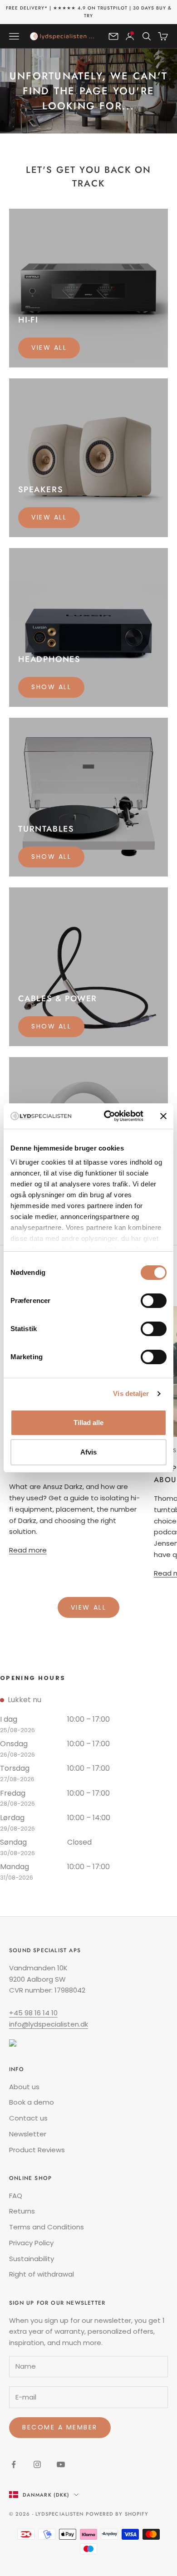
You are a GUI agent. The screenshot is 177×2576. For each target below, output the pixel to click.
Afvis (88, 1452)
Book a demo (32, 2102)
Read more (28, 1550)
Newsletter (28, 2134)
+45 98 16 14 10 (33, 2013)
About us (24, 2087)
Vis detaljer (131, 1393)
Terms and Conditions (47, 2227)
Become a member (60, 2427)
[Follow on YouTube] (61, 2464)
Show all (51, 687)
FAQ (16, 2196)
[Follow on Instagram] (37, 2464)
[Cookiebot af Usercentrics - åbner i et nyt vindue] (107, 1116)
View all (49, 348)
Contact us (28, 2118)
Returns (22, 2211)
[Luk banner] (163, 1116)
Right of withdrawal (42, 2274)
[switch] (154, 1301)
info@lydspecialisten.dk (49, 2024)
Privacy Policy (31, 2243)
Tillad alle (88, 1423)
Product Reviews (37, 2150)
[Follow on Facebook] (14, 2464)
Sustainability (32, 2259)
